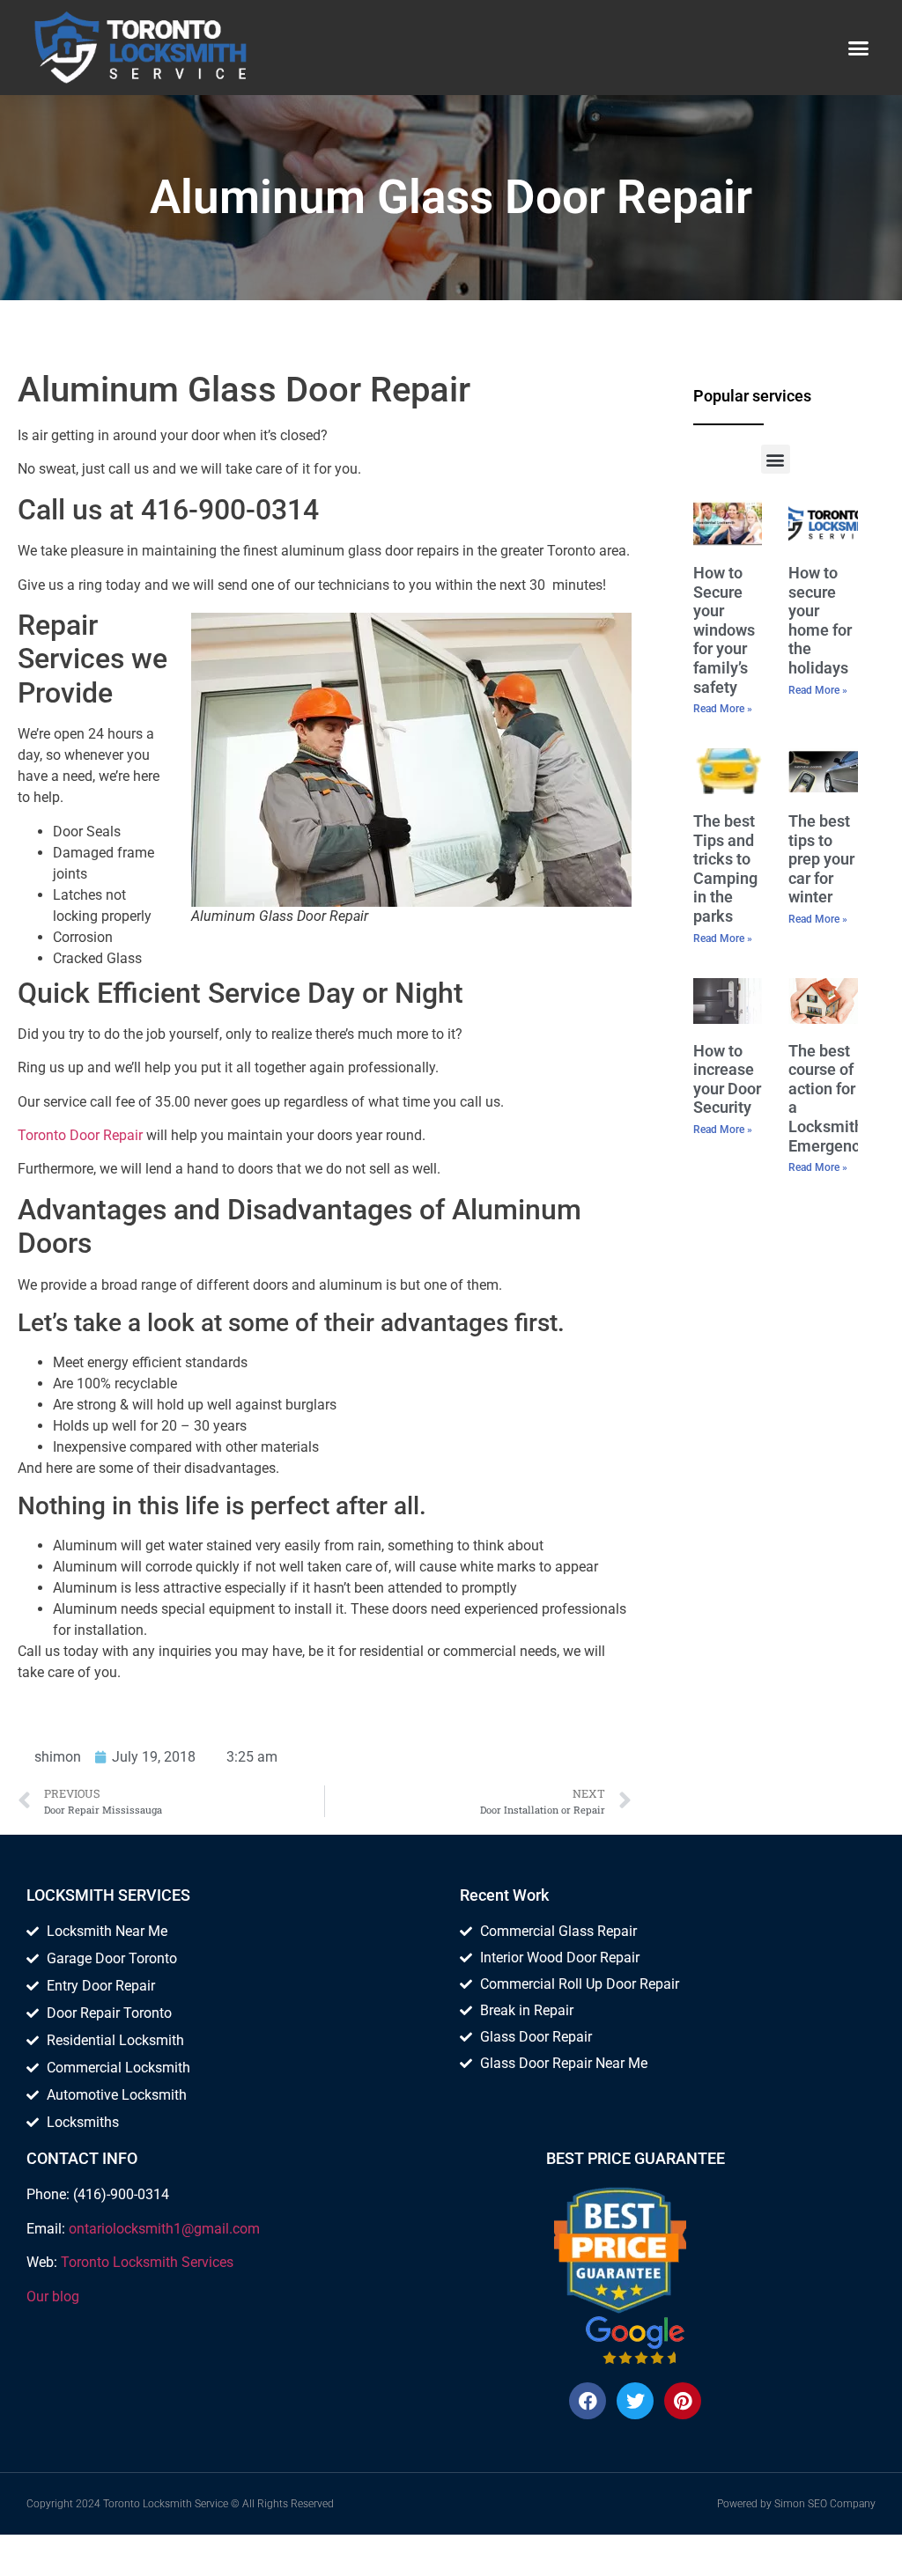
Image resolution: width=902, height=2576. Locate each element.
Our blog (53, 2296)
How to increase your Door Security (727, 1079)
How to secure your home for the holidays (820, 620)
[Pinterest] (683, 2401)
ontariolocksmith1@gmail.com (164, 2229)
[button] (859, 48)
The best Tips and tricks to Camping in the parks (725, 868)
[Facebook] (588, 2401)
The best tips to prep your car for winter (821, 859)
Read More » (723, 709)
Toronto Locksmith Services (147, 2262)
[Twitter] (635, 2401)
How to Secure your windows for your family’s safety (724, 630)
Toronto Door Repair (80, 1135)
